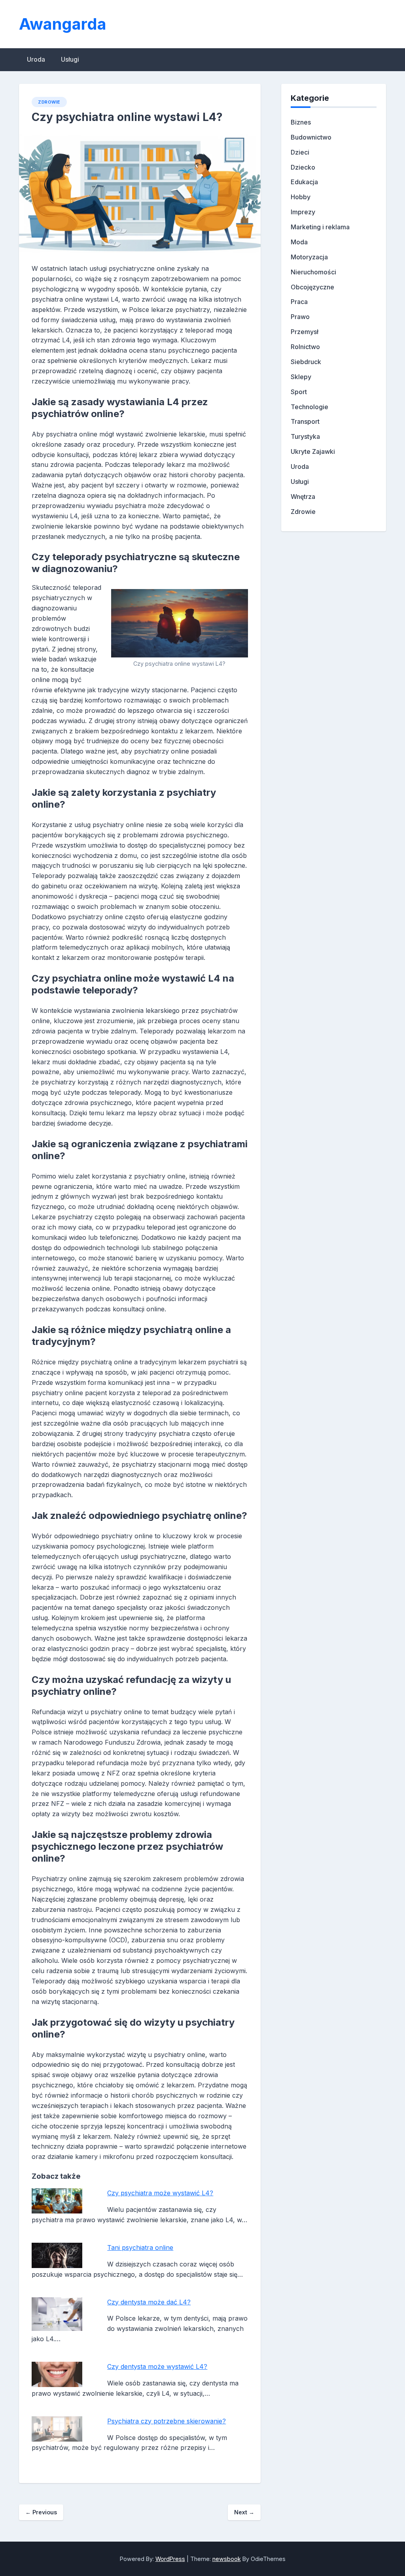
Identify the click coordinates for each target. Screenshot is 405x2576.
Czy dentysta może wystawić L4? (157, 2366)
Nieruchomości (313, 272)
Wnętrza (303, 497)
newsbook (227, 2559)
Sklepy (301, 377)
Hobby (301, 197)
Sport (299, 392)
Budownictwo (311, 137)
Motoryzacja (309, 257)
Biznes (301, 122)
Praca (299, 302)
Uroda (36, 59)
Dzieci (300, 152)
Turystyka (305, 436)
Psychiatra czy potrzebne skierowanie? (167, 2421)
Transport (305, 421)
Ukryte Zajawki (313, 451)
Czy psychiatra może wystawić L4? (160, 2193)
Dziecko (303, 167)
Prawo (300, 317)
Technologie (309, 407)
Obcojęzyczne (312, 287)
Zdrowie (49, 102)
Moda (299, 242)
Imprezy (303, 212)
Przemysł (305, 332)
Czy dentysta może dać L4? (149, 2302)
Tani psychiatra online (140, 2247)
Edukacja (304, 182)
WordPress (170, 2559)
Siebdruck (306, 362)
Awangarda (63, 24)
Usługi (70, 59)
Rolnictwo (305, 347)
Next (244, 2512)
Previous (41, 2512)
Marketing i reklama (320, 227)
